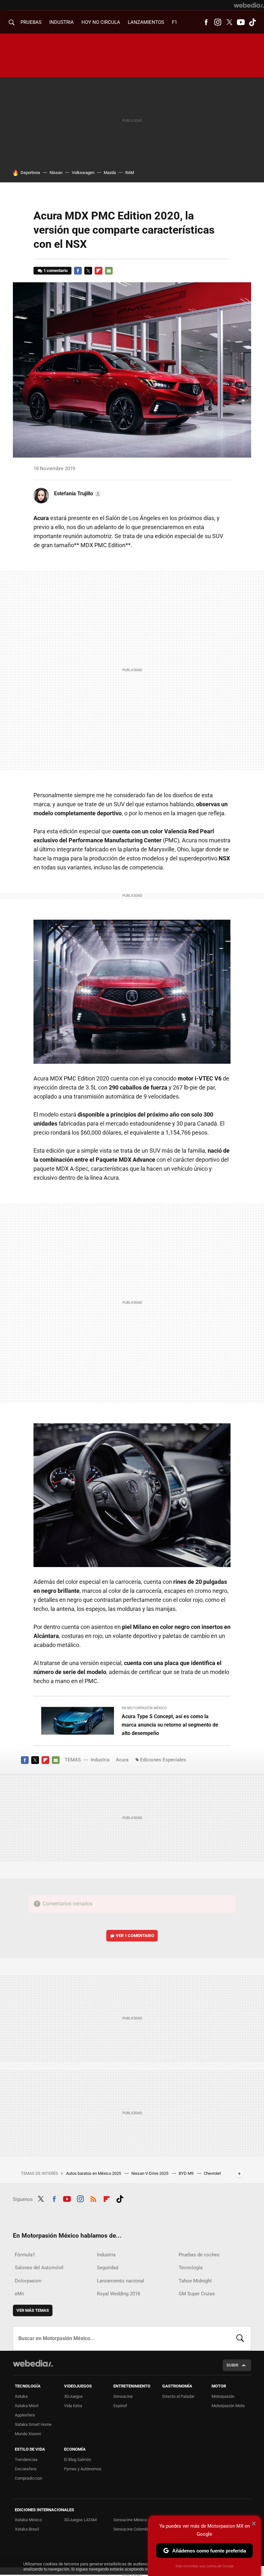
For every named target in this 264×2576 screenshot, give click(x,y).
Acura (122, 1760)
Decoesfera (26, 2469)
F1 (174, 22)
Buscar (240, 2339)
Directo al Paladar (178, 2396)
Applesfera (25, 2415)
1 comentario (56, 271)
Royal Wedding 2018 (118, 2294)
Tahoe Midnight (195, 2281)
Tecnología (191, 2268)
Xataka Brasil (27, 2529)
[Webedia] (249, 5)
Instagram (218, 22)
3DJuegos (73, 2396)
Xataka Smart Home (33, 2424)
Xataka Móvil (27, 2406)
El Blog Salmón (78, 2460)
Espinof (120, 2406)
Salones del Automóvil (39, 2268)
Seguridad (108, 2268)
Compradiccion (28, 2478)
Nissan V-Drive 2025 (150, 2173)
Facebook (206, 22)
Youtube (241, 22)
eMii (19, 2294)
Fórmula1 (25, 2255)
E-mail (109, 271)
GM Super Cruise (197, 2294)
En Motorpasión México (144, 1708)
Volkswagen (83, 173)
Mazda (110, 173)
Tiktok (252, 22)
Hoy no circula (101, 22)
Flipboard (99, 271)
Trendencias (26, 2460)
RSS (93, 2198)
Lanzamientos (146, 22)
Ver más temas (33, 2310)
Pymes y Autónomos (83, 2469)
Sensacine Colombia (132, 2529)
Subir (232, 2365)
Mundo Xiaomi (28, 2434)
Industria (61, 22)
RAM (130, 173)
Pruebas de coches (199, 2255)
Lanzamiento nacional (121, 2281)
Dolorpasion (28, 2281)
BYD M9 (187, 2173)
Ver (135, 1936)
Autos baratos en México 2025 (94, 2173)
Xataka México (28, 2520)
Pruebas (31, 22)
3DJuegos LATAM (80, 2520)
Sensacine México (130, 2520)
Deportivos (30, 173)
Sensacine (123, 2396)
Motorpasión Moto (228, 2406)
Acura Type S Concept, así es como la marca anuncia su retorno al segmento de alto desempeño (170, 1725)
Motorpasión (223, 2396)
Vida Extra (73, 2406)
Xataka (21, 2396)
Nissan (56, 173)
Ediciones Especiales (163, 1760)
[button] (77, 494)
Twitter (229, 22)
